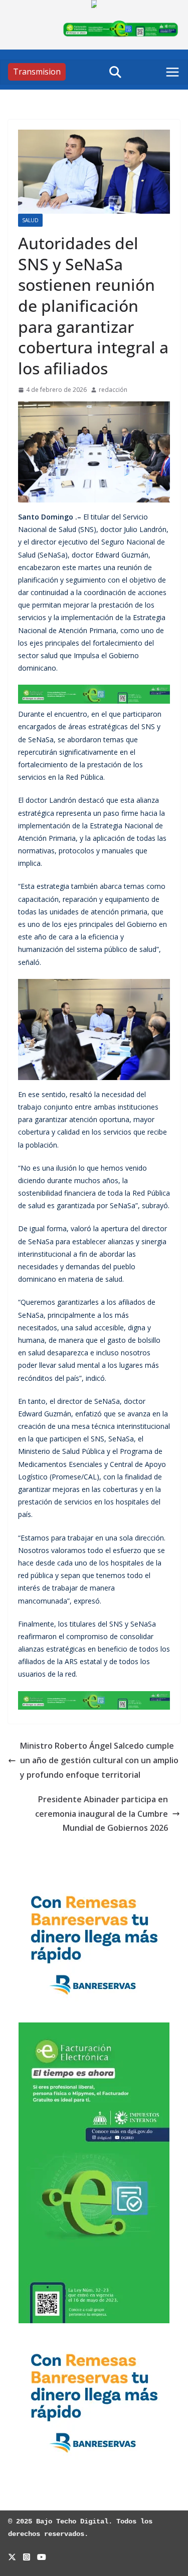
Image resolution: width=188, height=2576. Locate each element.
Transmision (37, 72)
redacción (113, 390)
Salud (30, 220)
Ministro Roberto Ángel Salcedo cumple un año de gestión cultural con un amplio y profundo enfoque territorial (99, 1760)
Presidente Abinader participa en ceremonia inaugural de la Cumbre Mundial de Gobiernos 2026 (102, 1814)
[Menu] (172, 72)
